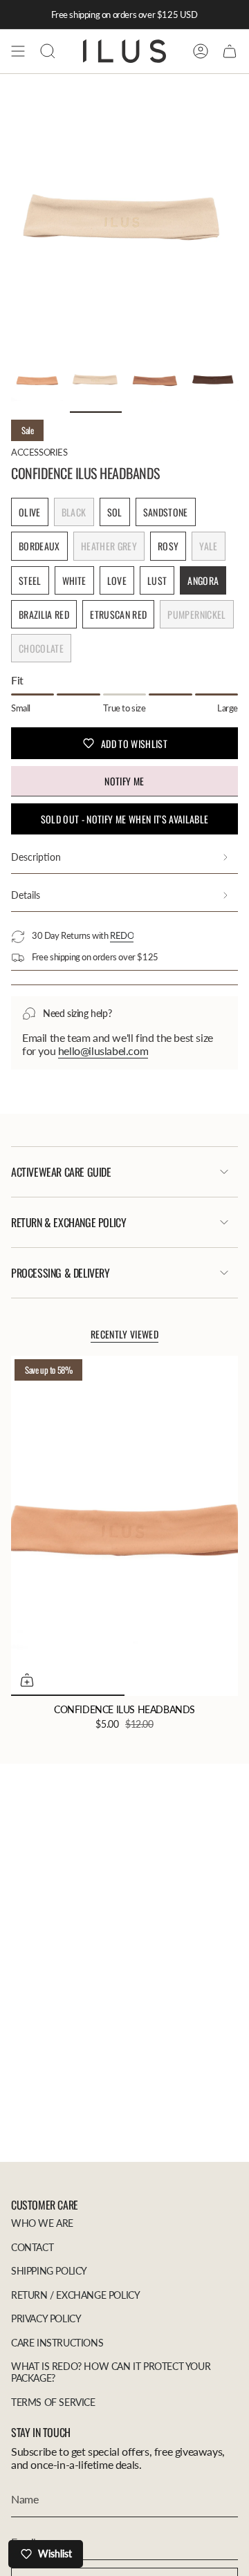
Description (36, 857)
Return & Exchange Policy (68, 1222)
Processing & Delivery (61, 1273)
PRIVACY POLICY (46, 2318)
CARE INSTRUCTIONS (57, 2343)
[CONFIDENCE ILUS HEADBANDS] (124, 1526)
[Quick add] (27, 1680)
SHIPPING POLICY (49, 2271)
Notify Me (124, 781)
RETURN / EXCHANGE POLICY (75, 2295)
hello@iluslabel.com (103, 1051)
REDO (122, 935)
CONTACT (32, 2247)
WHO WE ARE (42, 2223)
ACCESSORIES (39, 452)
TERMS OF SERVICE (53, 2402)
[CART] (230, 51)
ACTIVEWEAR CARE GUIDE (61, 1172)
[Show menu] (18, 51)
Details (26, 895)
